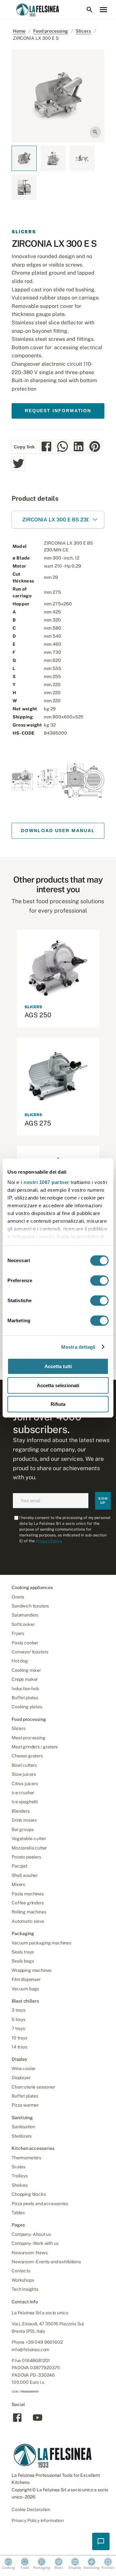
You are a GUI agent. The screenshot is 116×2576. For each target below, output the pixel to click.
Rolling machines (29, 1912)
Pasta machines (28, 1894)
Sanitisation (23, 2127)
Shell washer (25, 1875)
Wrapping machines (32, 1970)
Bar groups (23, 1829)
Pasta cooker (25, 1643)
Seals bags (23, 1961)
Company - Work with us (35, 2243)
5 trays (19, 2019)
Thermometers (26, 2158)
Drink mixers (24, 1820)
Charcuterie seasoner (33, 2087)
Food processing (51, 31)
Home (19, 31)
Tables (18, 2213)
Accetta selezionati (58, 1385)
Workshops (23, 2280)
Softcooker (23, 1624)
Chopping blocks (29, 2194)
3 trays (19, 2010)
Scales (19, 2167)
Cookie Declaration (31, 2509)
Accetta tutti (58, 1366)
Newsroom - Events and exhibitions (46, 2262)
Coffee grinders (28, 1903)
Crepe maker (25, 1679)
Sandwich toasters (30, 1606)
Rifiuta (58, 1404)
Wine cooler (24, 2068)
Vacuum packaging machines (41, 1943)
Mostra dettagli (78, 1347)
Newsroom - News (30, 2253)
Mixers (18, 1884)
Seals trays (23, 1952)
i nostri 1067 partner (45, 1182)
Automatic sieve (28, 1921)
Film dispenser (26, 1979)
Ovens (18, 1597)
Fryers (18, 1633)
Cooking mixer (26, 1670)
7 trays (18, 2028)
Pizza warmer (25, 2105)
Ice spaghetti (25, 1802)
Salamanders (25, 1615)
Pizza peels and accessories (40, 2204)
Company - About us (31, 2234)
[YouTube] (38, 2421)
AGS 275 (38, 1123)
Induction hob (25, 1689)
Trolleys (20, 2176)
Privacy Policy (48, 1541)
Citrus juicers (25, 1784)
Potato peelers (26, 1857)
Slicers (83, 31)
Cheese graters (27, 1756)
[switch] (99, 1281)
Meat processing (29, 1738)
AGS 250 (38, 1015)
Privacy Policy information (38, 2520)
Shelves (20, 2185)
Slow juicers (24, 1774)
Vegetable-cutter (29, 1838)
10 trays (19, 2038)
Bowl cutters (24, 1765)
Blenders (21, 1811)
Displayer (21, 2078)
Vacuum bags (25, 1989)
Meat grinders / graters (35, 1747)
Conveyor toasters (30, 1652)
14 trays (19, 2047)
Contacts (21, 2271)
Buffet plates (25, 1698)
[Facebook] (17, 2421)
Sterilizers (22, 2136)
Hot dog (20, 1661)
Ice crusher (23, 1793)
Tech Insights (25, 2289)
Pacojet (19, 1866)
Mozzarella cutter (29, 1848)
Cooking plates (27, 1707)
